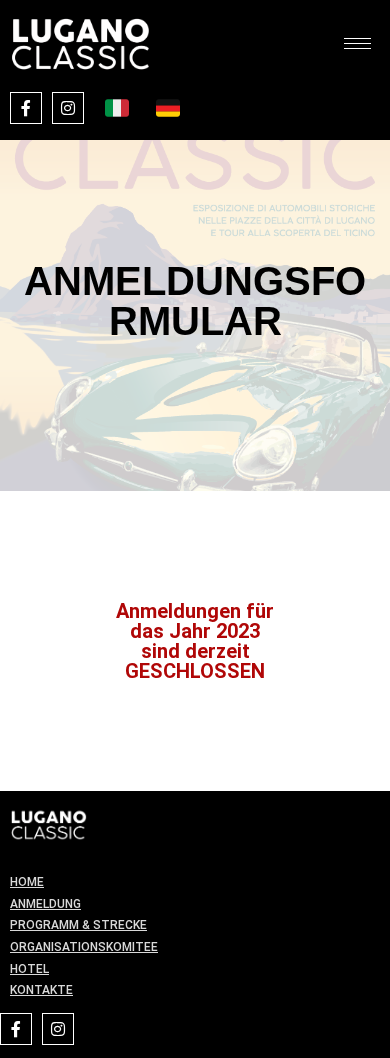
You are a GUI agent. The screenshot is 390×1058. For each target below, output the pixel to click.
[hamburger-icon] (357, 43)
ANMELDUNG (45, 904)
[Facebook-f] (26, 108)
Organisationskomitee (84, 947)
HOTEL (29, 969)
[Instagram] (68, 108)
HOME (27, 882)
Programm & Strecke (78, 925)
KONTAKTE (41, 990)
